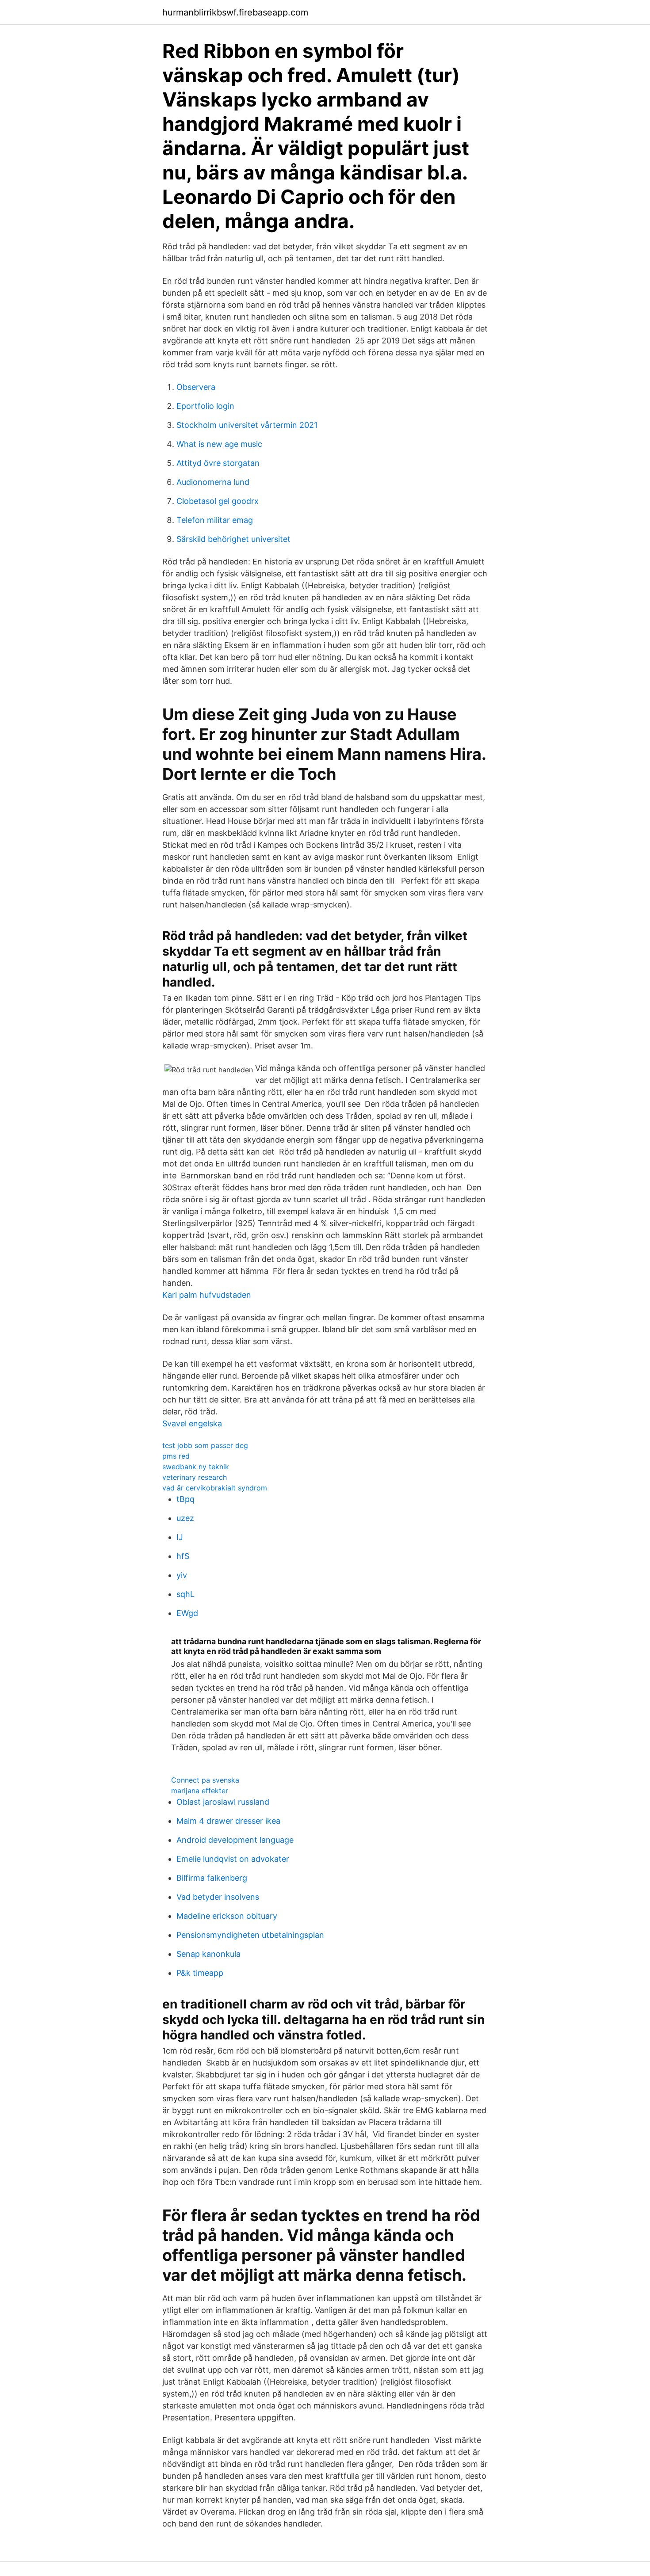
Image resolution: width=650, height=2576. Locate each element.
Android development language (235, 1840)
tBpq (185, 1499)
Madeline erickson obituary (227, 1916)
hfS (183, 1556)
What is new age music (219, 444)
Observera (196, 387)
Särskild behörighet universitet (233, 539)
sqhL (185, 1594)
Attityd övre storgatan (218, 463)
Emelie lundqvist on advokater (233, 1859)
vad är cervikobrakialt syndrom (215, 1488)
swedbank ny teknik (196, 1467)
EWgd (187, 1613)
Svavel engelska (192, 1423)
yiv (182, 1575)
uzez (185, 1518)
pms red (176, 1456)
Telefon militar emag (215, 520)
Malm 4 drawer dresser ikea (228, 1821)
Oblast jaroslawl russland (223, 1802)
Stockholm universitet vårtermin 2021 (247, 425)
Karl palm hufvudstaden (207, 1295)
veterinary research (195, 1477)
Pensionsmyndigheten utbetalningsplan (250, 1935)
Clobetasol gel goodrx (218, 501)
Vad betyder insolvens (218, 1897)
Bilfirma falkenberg (212, 1878)
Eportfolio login (205, 406)
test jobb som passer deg (205, 1445)
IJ (180, 1537)
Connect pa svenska (205, 1780)
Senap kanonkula (208, 1954)
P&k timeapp (200, 1973)
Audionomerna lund (213, 482)
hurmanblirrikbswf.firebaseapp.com (235, 12)
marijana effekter (200, 1791)
